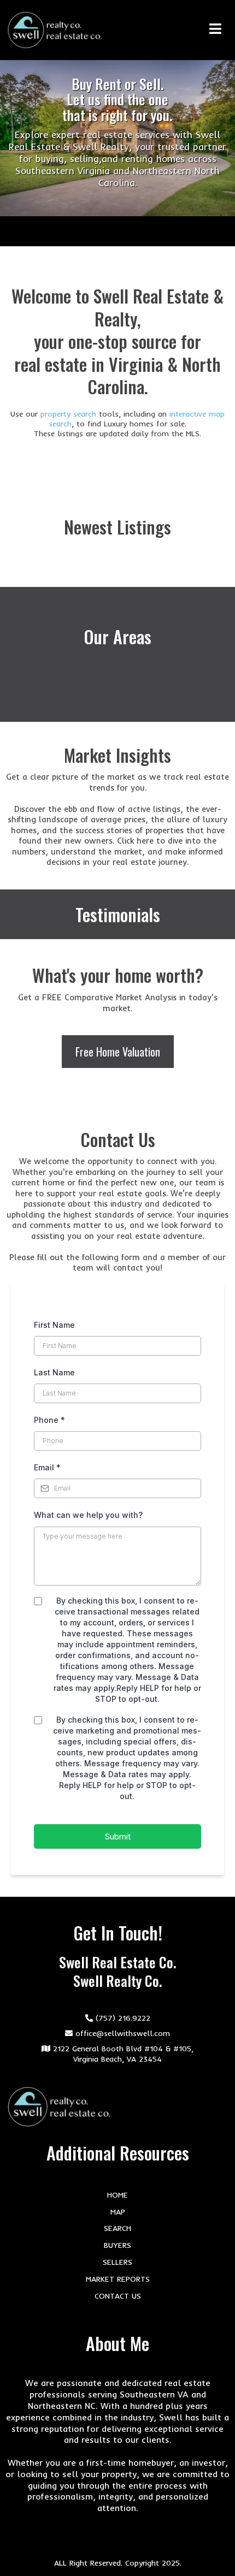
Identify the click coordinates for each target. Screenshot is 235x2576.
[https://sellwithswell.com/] (55, 30)
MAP (118, 2212)
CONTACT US (118, 2296)
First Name (54, 1325)
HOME (117, 2195)
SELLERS (117, 2262)
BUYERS (117, 2245)
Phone (49, 1420)
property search (70, 414)
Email (47, 1467)
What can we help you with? (88, 1515)
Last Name (54, 1372)
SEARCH (117, 2228)
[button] (219, 30)
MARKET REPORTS (118, 2279)
